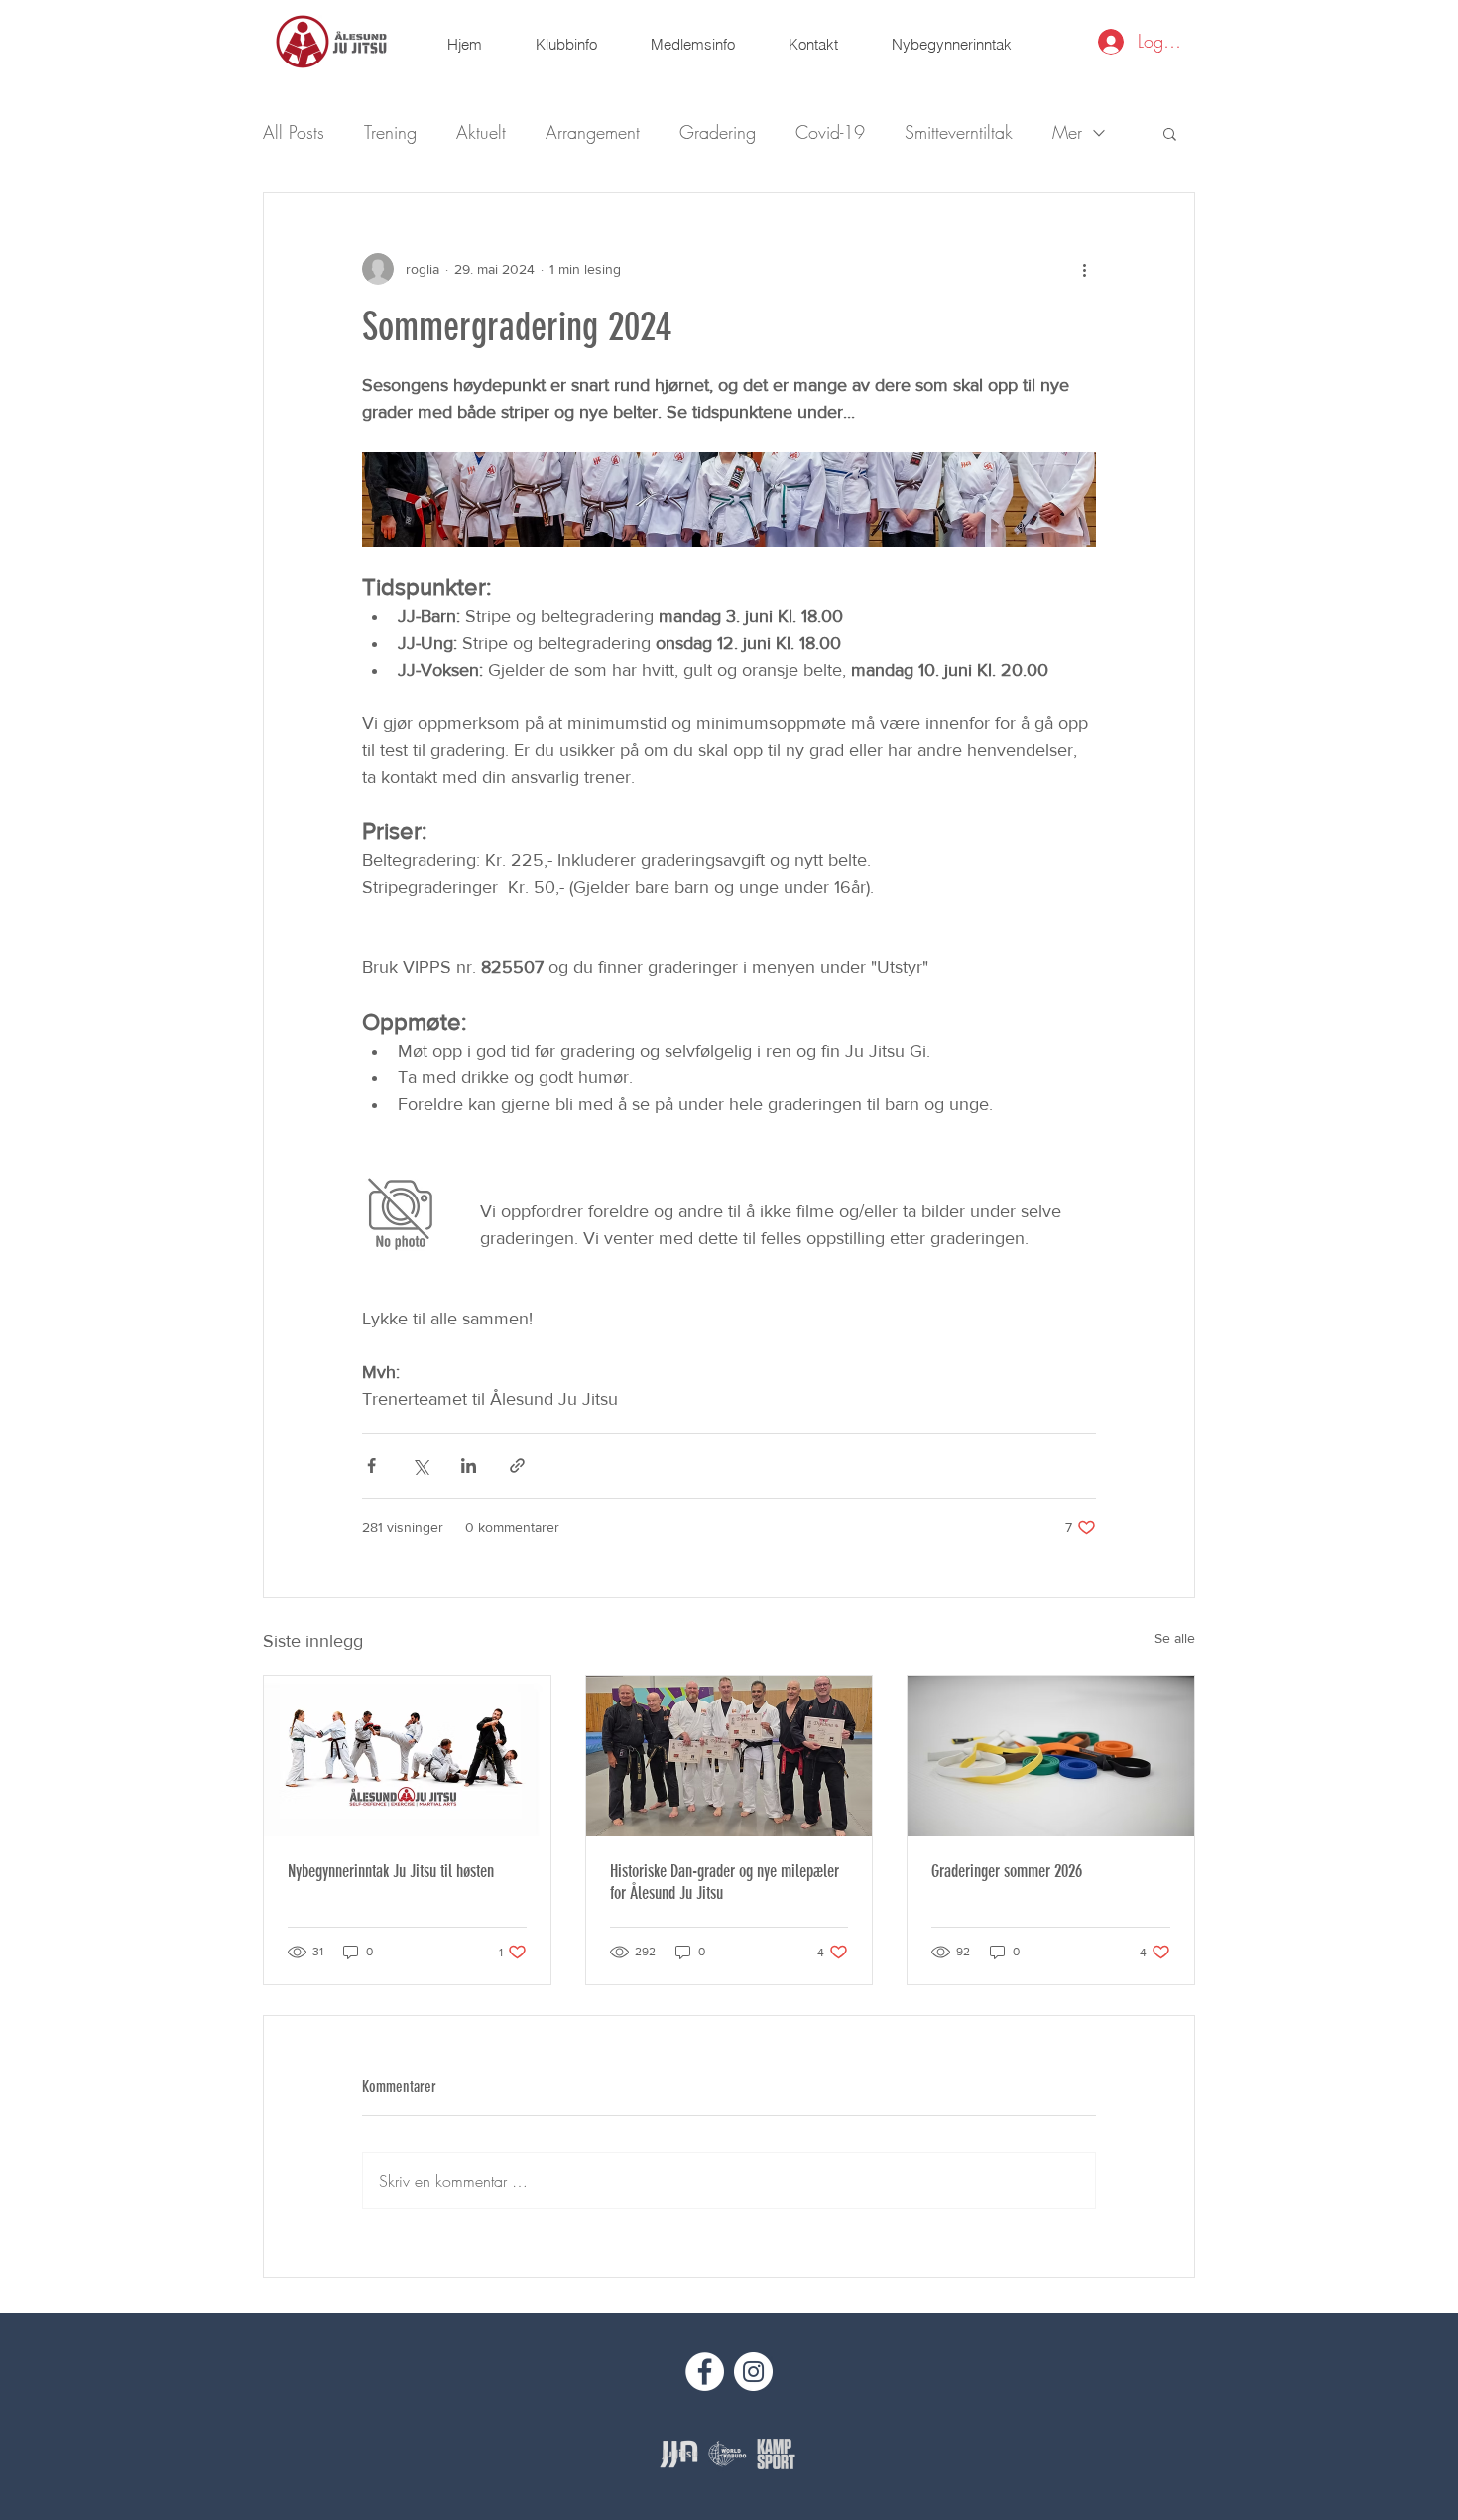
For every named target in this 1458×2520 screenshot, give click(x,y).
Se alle (1175, 1638)
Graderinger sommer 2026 (1007, 1871)
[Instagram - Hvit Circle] (753, 2372)
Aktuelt (481, 132)
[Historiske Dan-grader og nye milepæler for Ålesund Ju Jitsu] (729, 1756)
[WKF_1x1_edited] (728, 2454)
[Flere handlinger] (1084, 269)
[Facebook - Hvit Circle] (705, 2372)
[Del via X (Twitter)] (420, 1466)
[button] (565, 45)
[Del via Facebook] (371, 1466)
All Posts (294, 132)
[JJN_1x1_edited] (679, 2454)
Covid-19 (830, 132)
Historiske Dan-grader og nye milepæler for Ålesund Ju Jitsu (725, 1882)
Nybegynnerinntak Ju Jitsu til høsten (391, 1871)
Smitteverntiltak (959, 132)
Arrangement (593, 132)
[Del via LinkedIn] (469, 1466)
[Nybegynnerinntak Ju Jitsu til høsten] (407, 1756)
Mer (1067, 132)
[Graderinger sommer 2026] (1051, 1756)
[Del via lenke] (517, 1466)
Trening (390, 132)
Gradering (718, 132)
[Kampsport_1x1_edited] (776, 2454)
